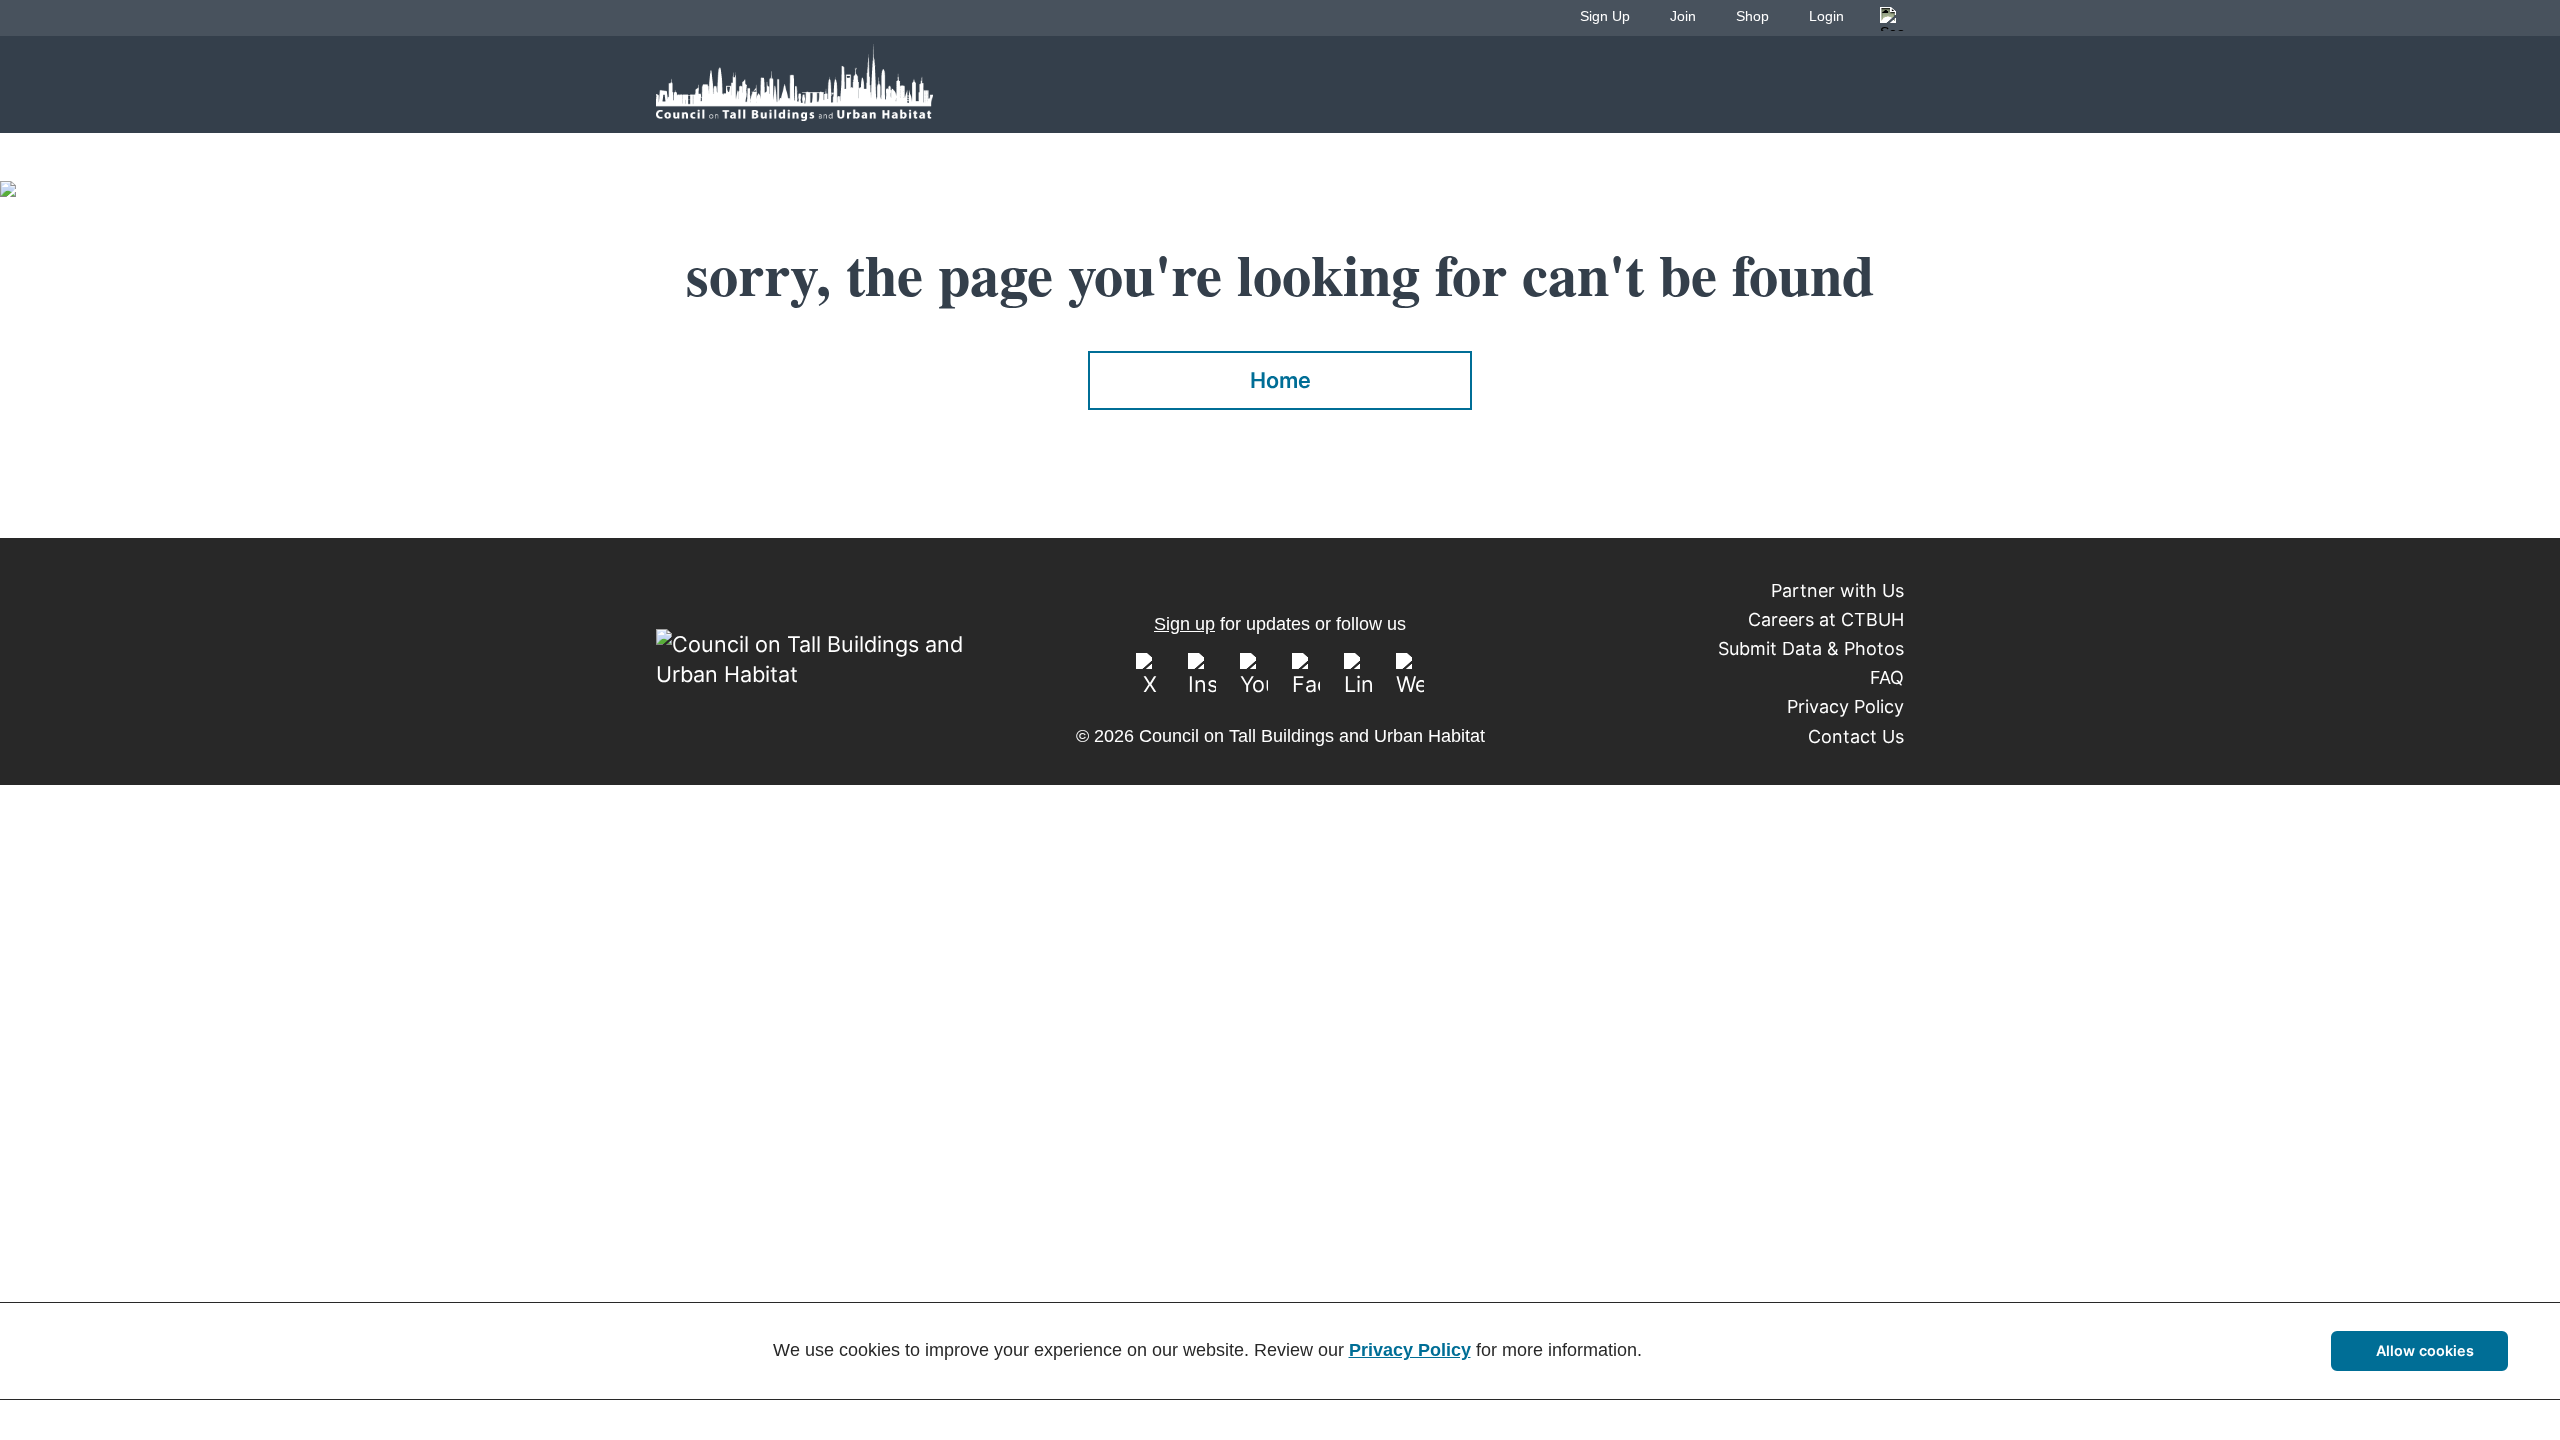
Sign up (1184, 624)
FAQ (1887, 677)
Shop (1752, 16)
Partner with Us (1837, 590)
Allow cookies (2425, 1350)
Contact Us (1856, 736)
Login (1826, 16)
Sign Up (1605, 16)
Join (1683, 16)
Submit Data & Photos (1811, 648)
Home (1280, 380)
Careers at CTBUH (1826, 619)
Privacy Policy (1845, 706)
